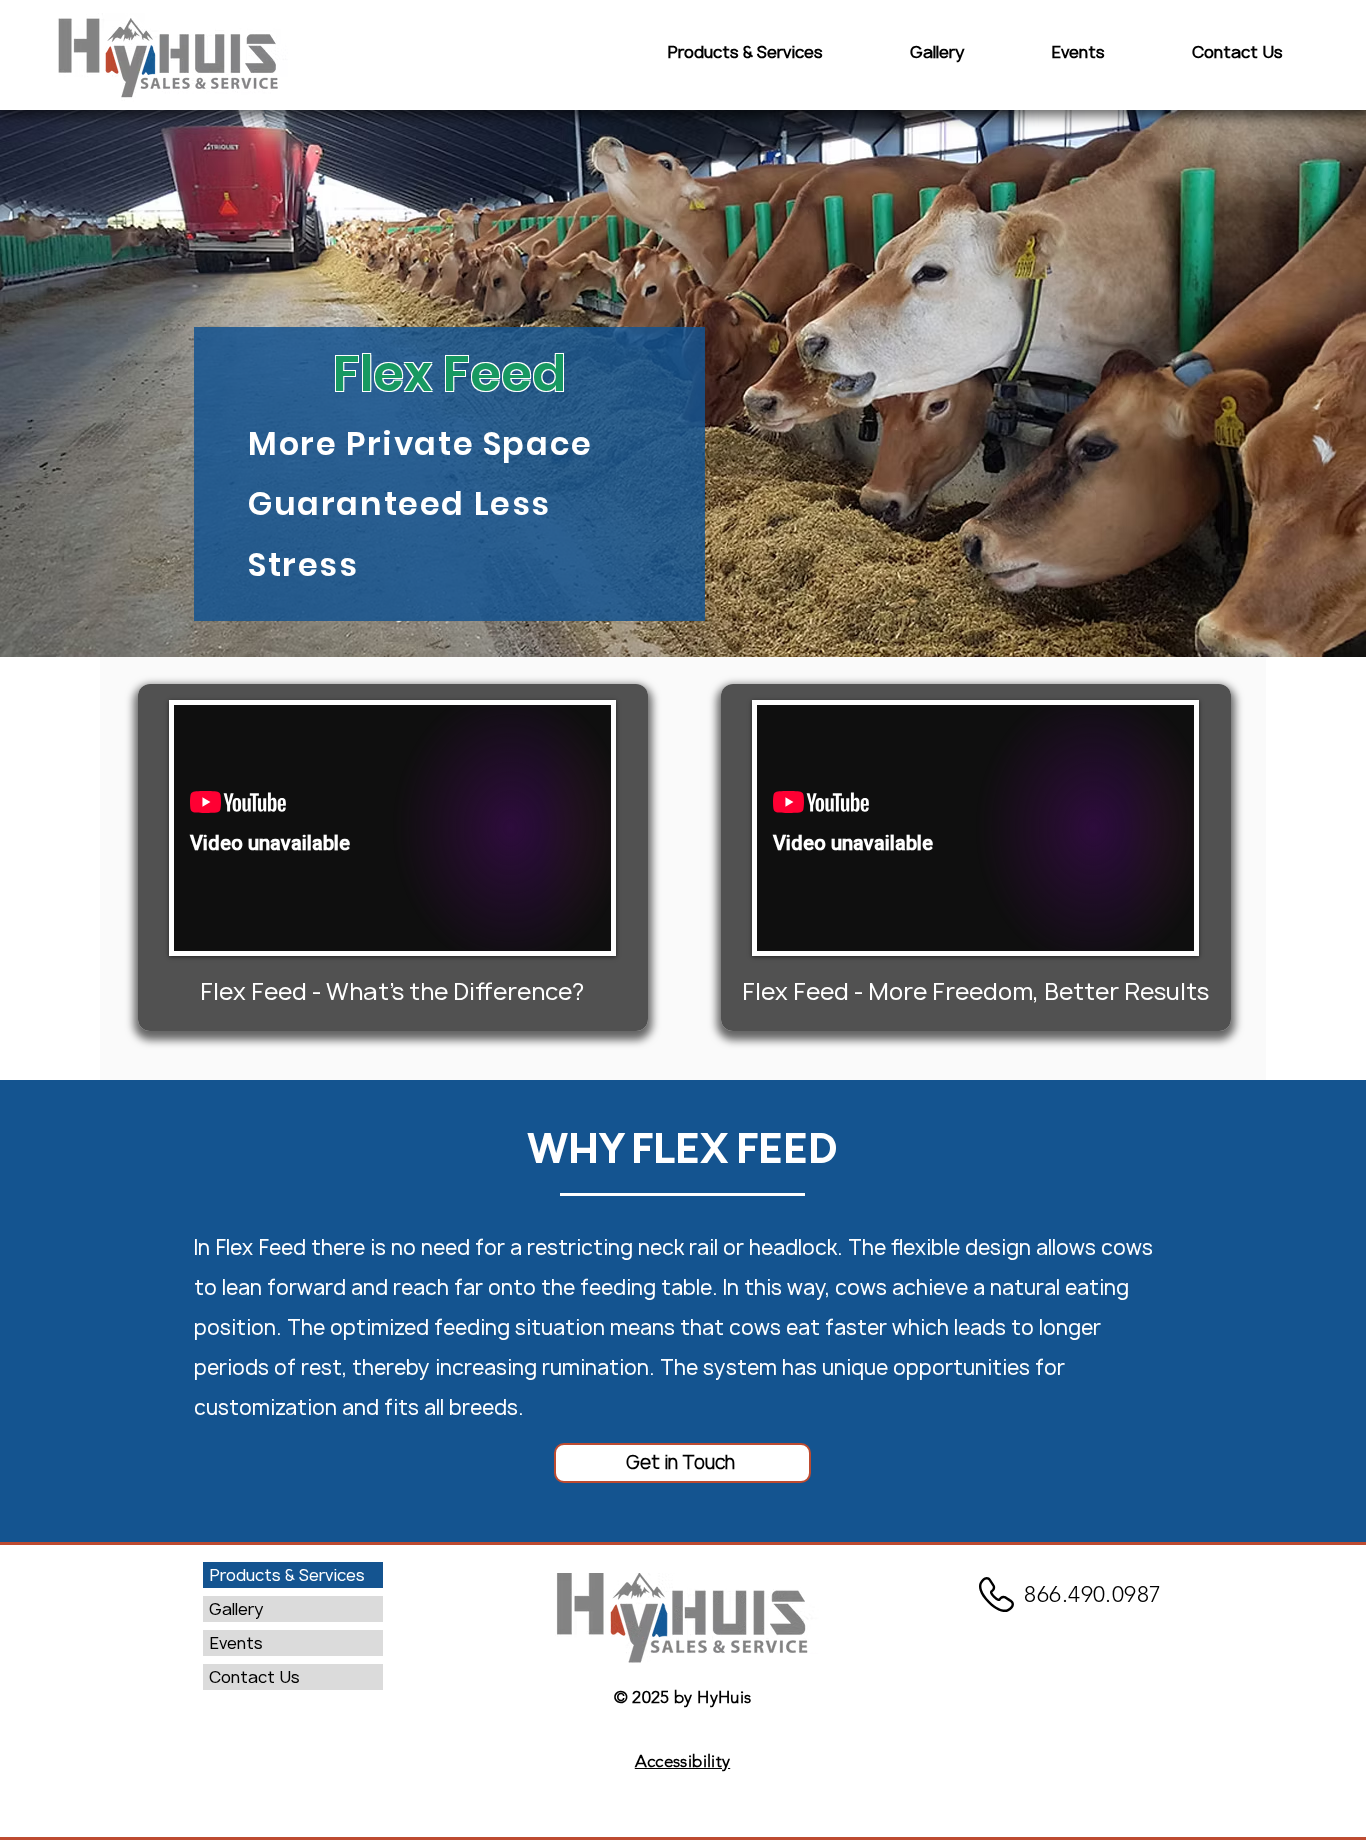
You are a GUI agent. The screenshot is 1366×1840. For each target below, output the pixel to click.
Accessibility (682, 1761)
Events (236, 1643)
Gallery (236, 1609)
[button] (744, 52)
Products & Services (287, 1575)
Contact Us (254, 1677)
